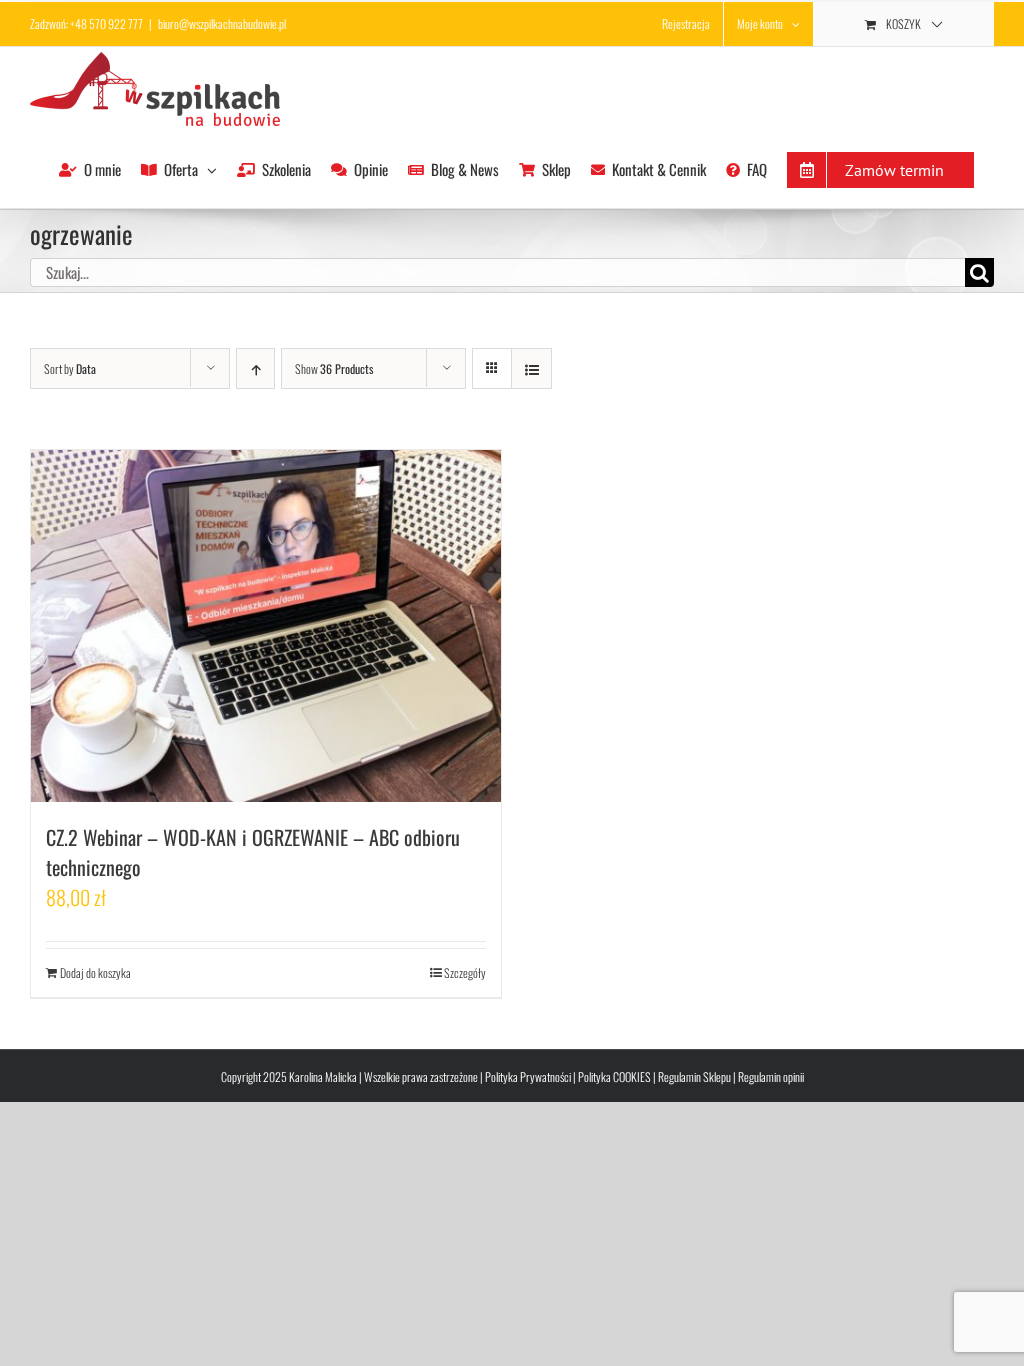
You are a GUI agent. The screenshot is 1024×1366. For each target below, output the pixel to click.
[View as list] (531, 368)
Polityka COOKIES (614, 1076)
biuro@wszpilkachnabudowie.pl (222, 23)
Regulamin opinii (771, 1076)
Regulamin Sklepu (694, 1076)
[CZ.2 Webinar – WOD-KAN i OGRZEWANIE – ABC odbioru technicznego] (266, 626)
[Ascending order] (255, 368)
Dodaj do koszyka (95, 972)
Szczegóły (465, 972)
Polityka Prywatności (528, 1076)
